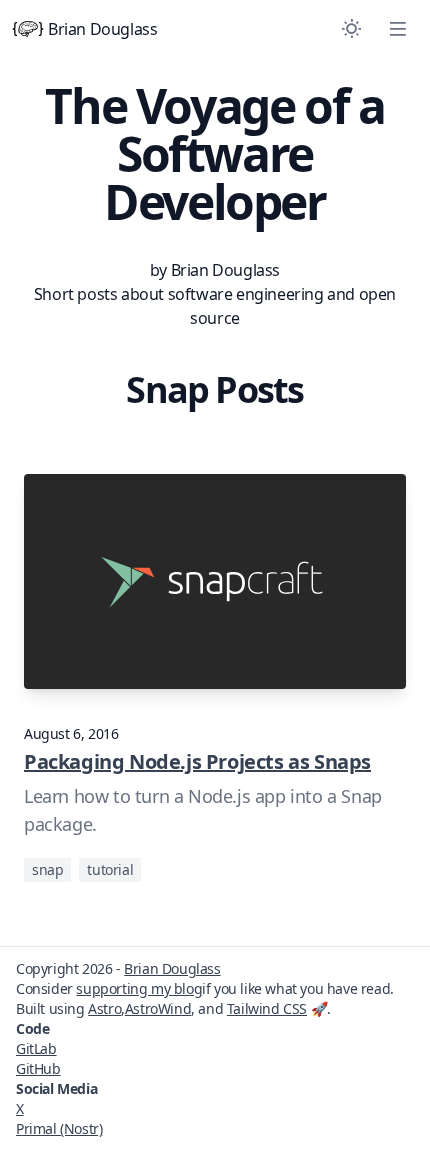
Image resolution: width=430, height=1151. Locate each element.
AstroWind (158, 1008)
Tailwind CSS (267, 1008)
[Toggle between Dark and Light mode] (351, 29)
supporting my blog (139, 988)
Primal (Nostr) (59, 1128)
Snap (47, 869)
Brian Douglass (102, 29)
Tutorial (110, 869)
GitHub (38, 1068)
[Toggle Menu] (397, 29)
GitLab (36, 1048)
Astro (104, 1008)
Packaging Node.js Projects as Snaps (197, 761)
